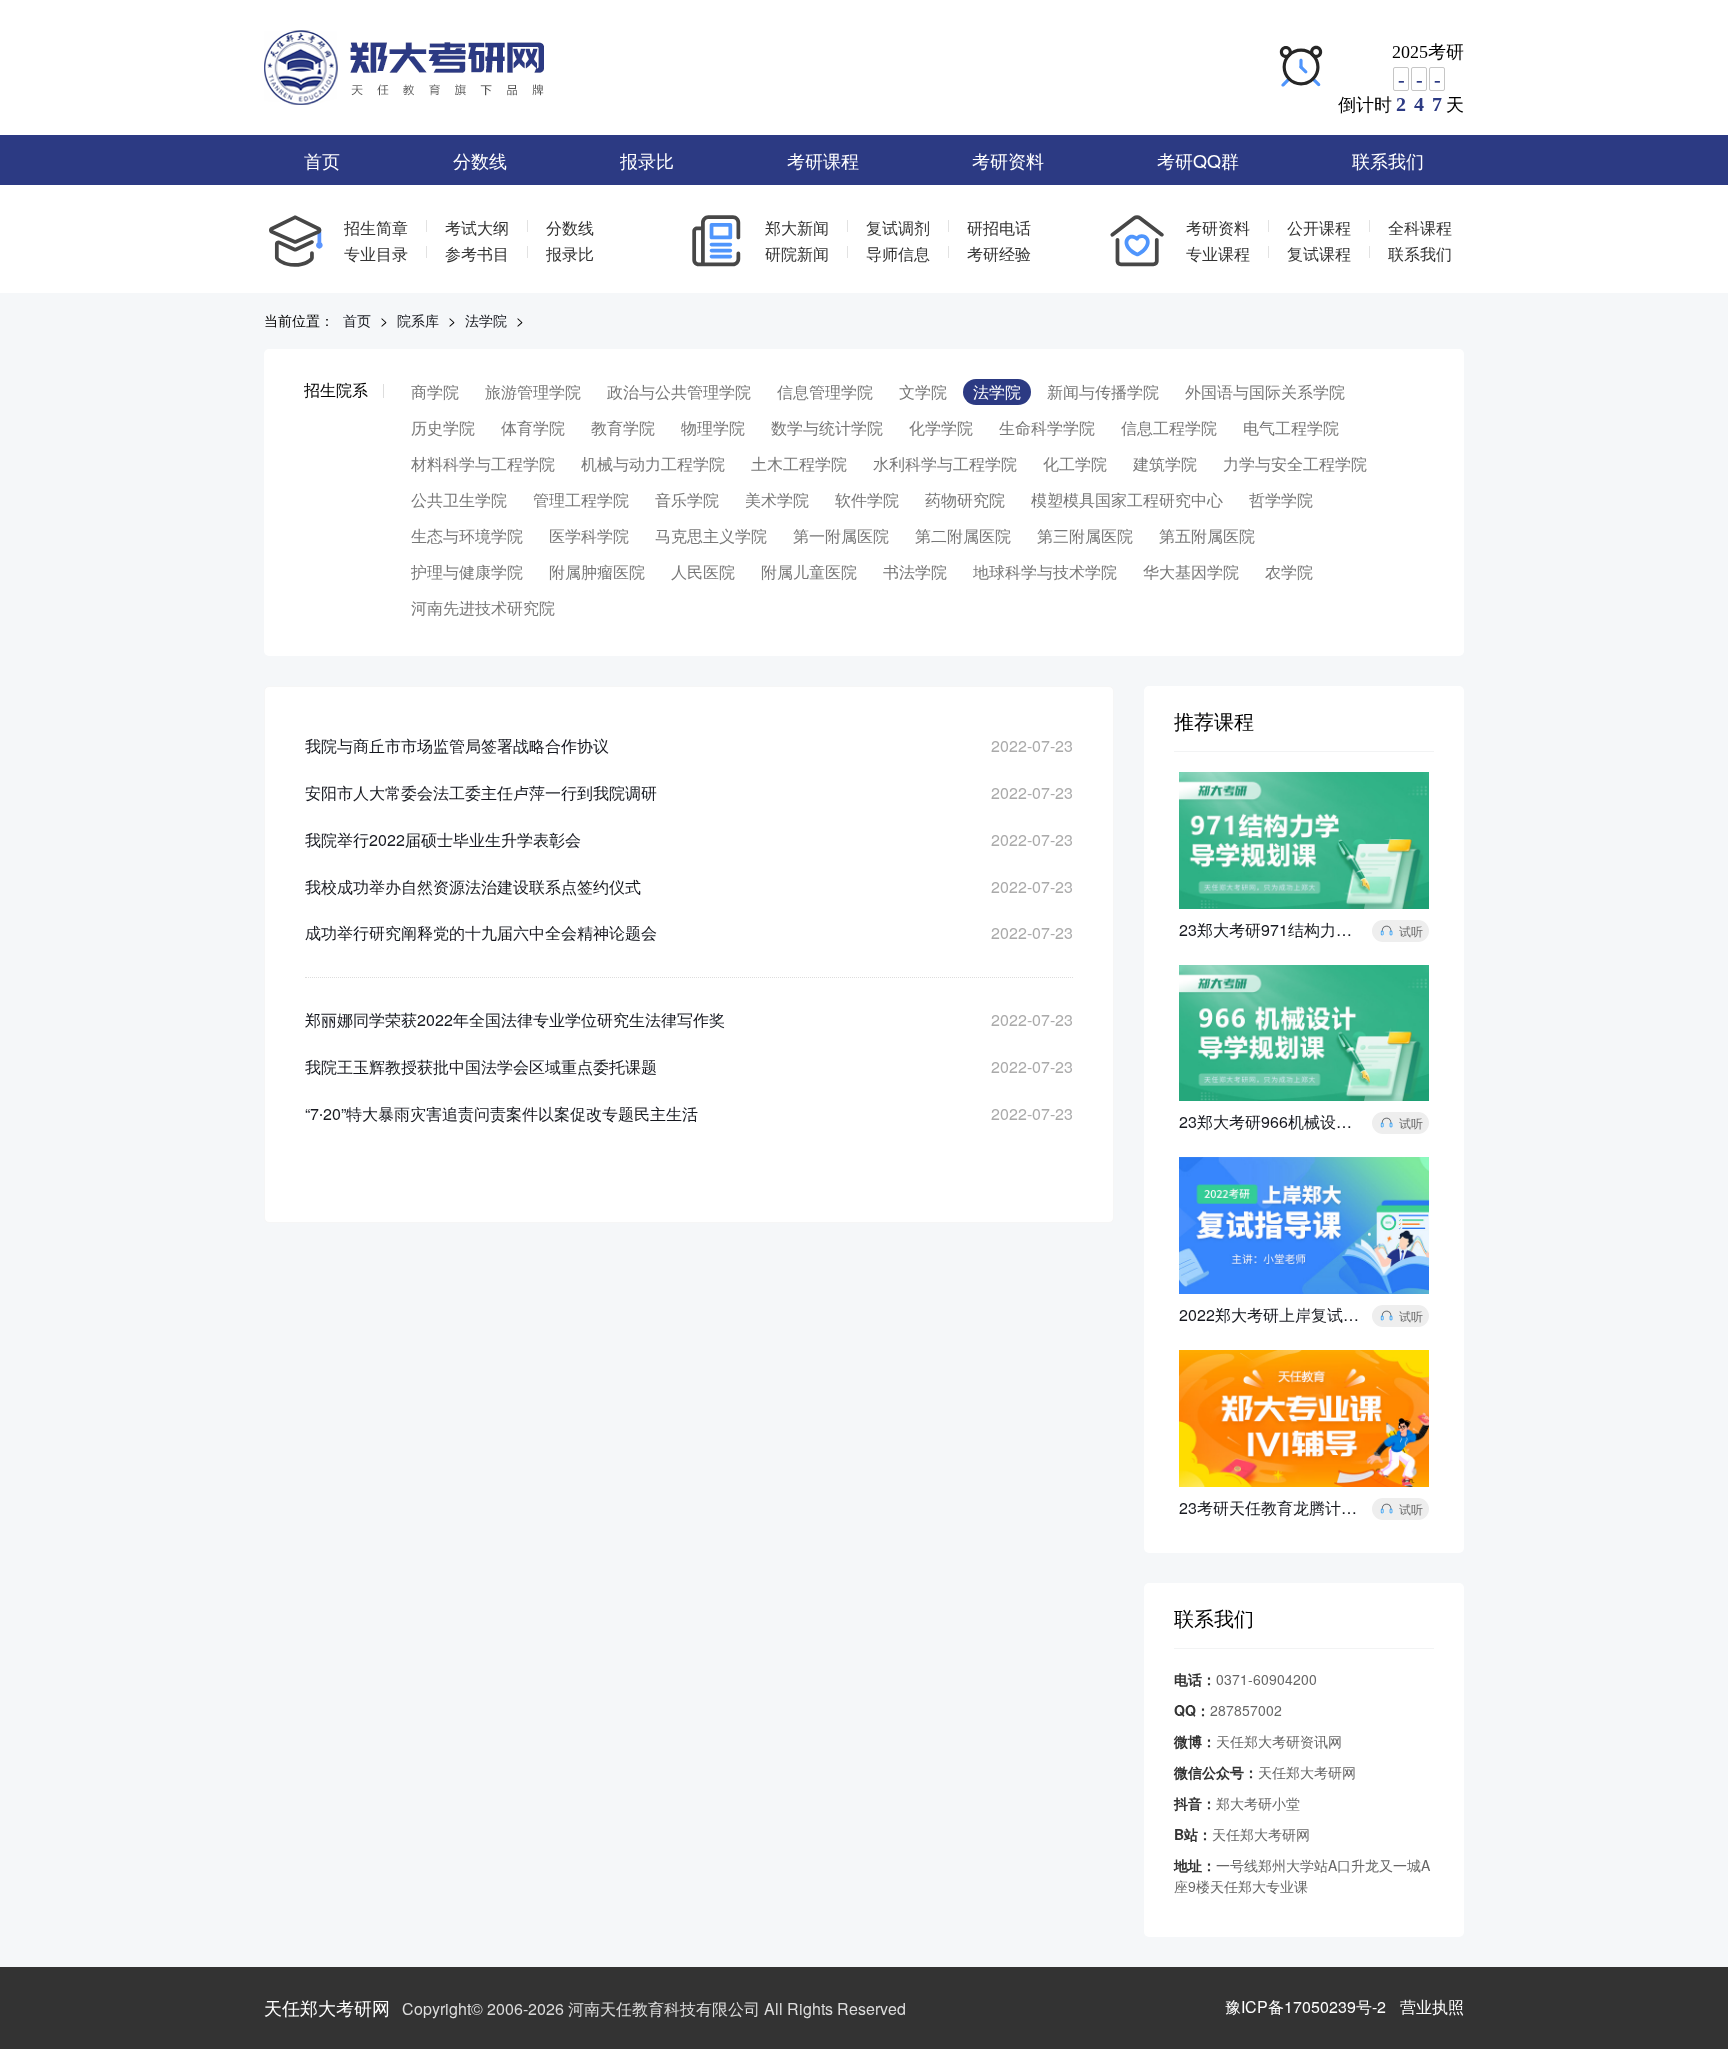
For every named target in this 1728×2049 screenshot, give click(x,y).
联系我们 (1388, 160)
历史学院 (443, 427)
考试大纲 (477, 227)
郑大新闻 (797, 227)
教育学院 (623, 427)
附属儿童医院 (809, 571)
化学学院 (941, 427)
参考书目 (477, 253)
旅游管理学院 (533, 391)
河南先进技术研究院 (483, 607)
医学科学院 (589, 535)
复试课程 (1319, 253)
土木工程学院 (799, 463)
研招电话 (999, 227)
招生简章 (376, 227)
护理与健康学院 (467, 571)
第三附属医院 (1085, 535)
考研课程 (823, 160)
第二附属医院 (963, 535)
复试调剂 (898, 227)
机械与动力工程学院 (653, 463)
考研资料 (1008, 160)
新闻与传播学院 (1103, 391)
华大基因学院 (1191, 571)
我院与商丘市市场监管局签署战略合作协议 (457, 745)
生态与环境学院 (467, 535)
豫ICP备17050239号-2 (1305, 2006)
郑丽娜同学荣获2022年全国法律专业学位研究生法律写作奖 (515, 1019)
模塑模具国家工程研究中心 (1127, 499)
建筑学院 (1165, 463)
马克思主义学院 (711, 535)
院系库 (418, 320)
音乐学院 (687, 499)
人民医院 (703, 571)
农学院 (1289, 571)
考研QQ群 (1198, 160)
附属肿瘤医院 (597, 571)
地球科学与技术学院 (1045, 571)
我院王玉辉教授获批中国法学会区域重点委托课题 (481, 1066)
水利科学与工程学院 (945, 463)
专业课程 (1218, 253)
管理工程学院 (581, 499)
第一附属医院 (841, 535)
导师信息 (898, 253)
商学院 (435, 391)
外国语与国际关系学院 (1265, 391)
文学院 (923, 391)
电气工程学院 (1291, 427)
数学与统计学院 (827, 427)
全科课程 (1420, 227)
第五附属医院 (1207, 535)
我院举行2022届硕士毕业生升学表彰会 (443, 839)
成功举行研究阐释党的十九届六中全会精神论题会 (481, 932)
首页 (322, 160)
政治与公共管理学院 (679, 391)
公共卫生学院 (459, 499)
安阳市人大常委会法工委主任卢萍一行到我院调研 (481, 792)
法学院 (486, 320)
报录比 (647, 160)
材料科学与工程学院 (483, 463)
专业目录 (376, 253)
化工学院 (1075, 463)
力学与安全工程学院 (1295, 463)
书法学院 (915, 571)
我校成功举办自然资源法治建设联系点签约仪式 (473, 886)
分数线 (480, 160)
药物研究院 (965, 499)
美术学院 (777, 499)
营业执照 (1432, 2006)
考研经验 (999, 253)
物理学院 (713, 427)
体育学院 (533, 427)
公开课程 (1319, 227)
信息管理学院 (825, 391)
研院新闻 (797, 253)
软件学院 (867, 499)
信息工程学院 (1169, 427)
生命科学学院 (1047, 427)
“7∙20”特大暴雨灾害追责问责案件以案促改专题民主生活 (501, 1113)
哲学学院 (1281, 499)
